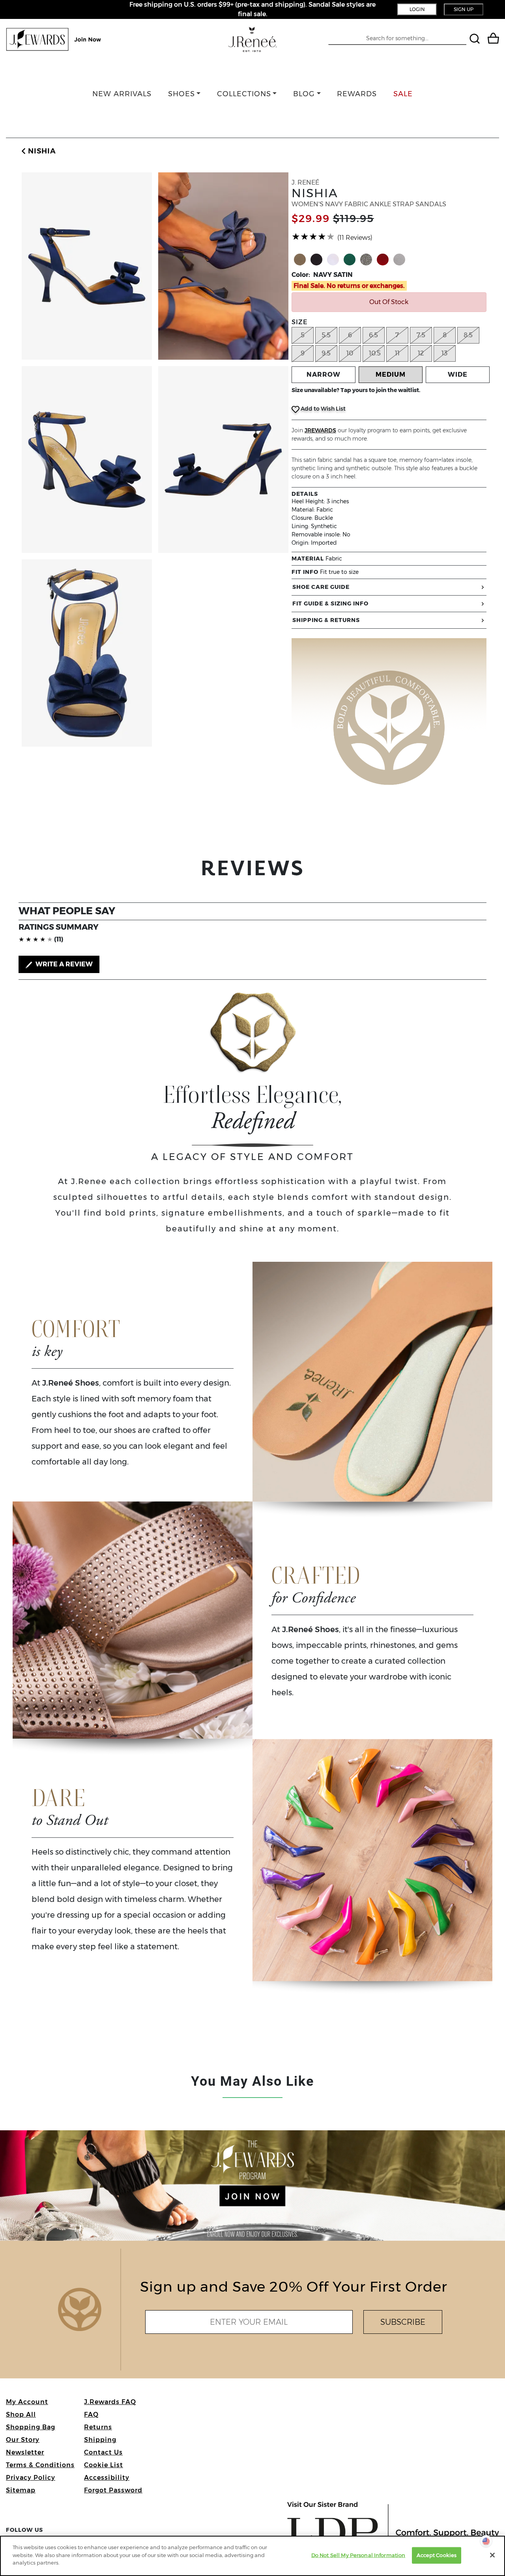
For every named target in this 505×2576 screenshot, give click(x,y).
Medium (391, 375)
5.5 (326, 335)
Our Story (23, 2440)
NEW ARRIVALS (122, 94)
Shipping (100, 2440)
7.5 (421, 335)
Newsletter (25, 2452)
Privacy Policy (31, 2478)
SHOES (181, 94)
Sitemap (21, 2490)
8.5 (468, 335)
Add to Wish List (323, 409)
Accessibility (107, 2478)
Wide (458, 375)
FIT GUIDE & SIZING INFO (330, 603)
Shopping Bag (31, 2427)
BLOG (304, 94)
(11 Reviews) (355, 238)
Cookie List (104, 2465)
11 (397, 353)
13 (444, 353)
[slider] (313, 237)
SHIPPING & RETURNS (326, 620)
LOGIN (417, 9)
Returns (98, 2427)
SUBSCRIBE (403, 2322)
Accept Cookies (437, 2555)
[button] (37, 151)
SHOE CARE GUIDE (321, 587)
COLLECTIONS (244, 94)
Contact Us (103, 2452)
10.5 (375, 353)
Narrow (324, 375)
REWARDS (357, 94)
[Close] (492, 2555)
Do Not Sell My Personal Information (358, 2555)
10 (350, 353)
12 (421, 353)
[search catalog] (476, 40)
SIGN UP (464, 9)
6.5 (373, 335)
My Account (27, 2402)
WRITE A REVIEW (63, 964)
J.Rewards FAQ (110, 2402)
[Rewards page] (54, 39)
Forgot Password (113, 2490)
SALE (403, 94)
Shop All (21, 2414)
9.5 (326, 353)
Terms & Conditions (40, 2465)
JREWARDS (320, 430)
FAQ (91, 2414)
